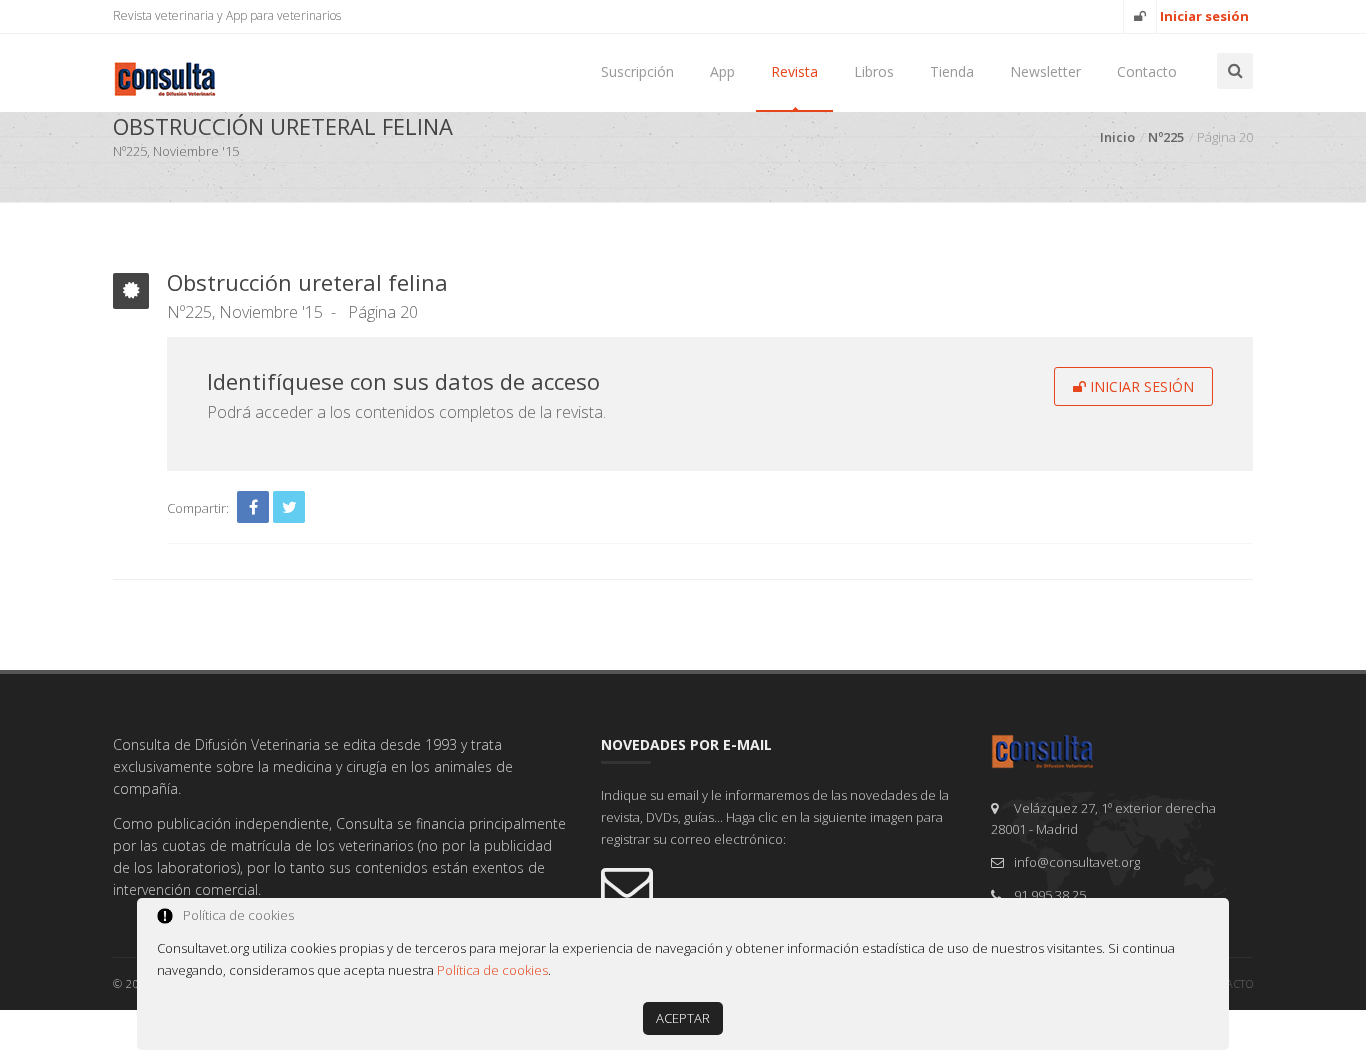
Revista (794, 71)
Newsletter (1045, 71)
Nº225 (1166, 137)
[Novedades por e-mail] (781, 886)
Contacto (1147, 71)
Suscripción (637, 71)
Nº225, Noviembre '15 (245, 312)
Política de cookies (492, 970)
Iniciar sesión (1140, 386)
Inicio (1117, 137)
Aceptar (683, 1018)
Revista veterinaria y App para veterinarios (227, 15)
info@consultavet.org (1077, 862)
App (722, 71)
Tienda (952, 71)
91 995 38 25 (1050, 895)
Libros (874, 71)
